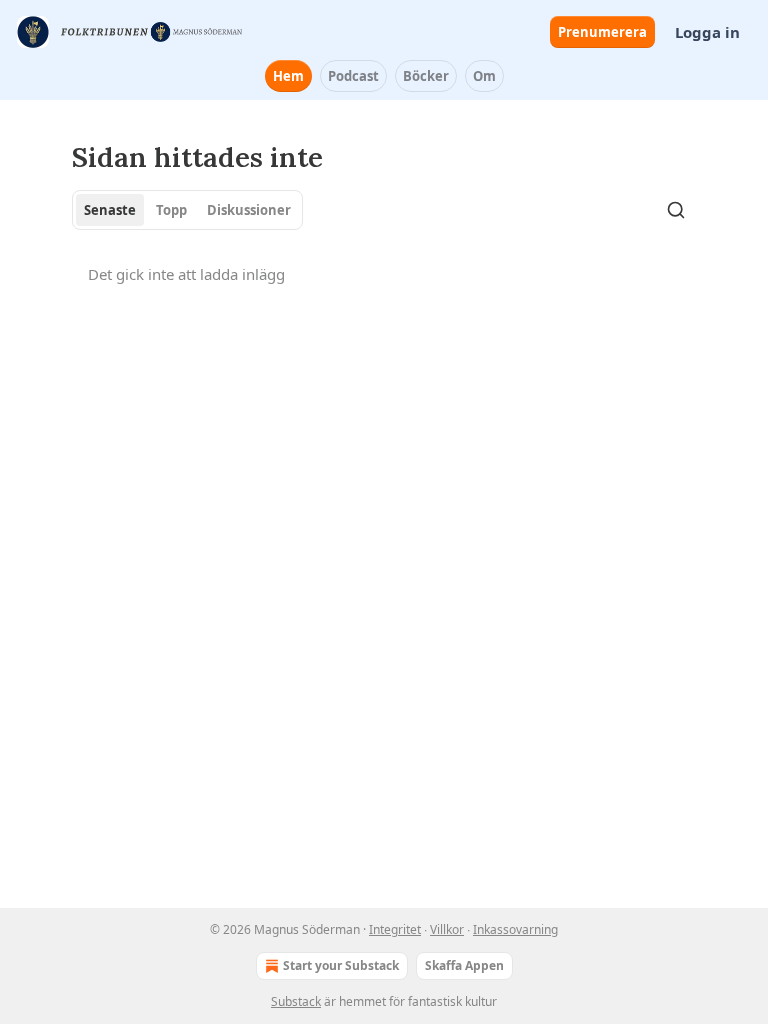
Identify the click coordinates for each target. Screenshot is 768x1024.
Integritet (395, 929)
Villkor (447, 929)
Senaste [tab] (110, 210)
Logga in (707, 32)
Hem (288, 76)
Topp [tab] (171, 210)
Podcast (353, 76)
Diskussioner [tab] (249, 210)
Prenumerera (602, 32)
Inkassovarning (515, 929)
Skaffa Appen (464, 965)
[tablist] (187, 210)
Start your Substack (341, 965)
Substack (296, 1001)
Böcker (426, 76)
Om (484, 76)
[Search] (676, 210)
